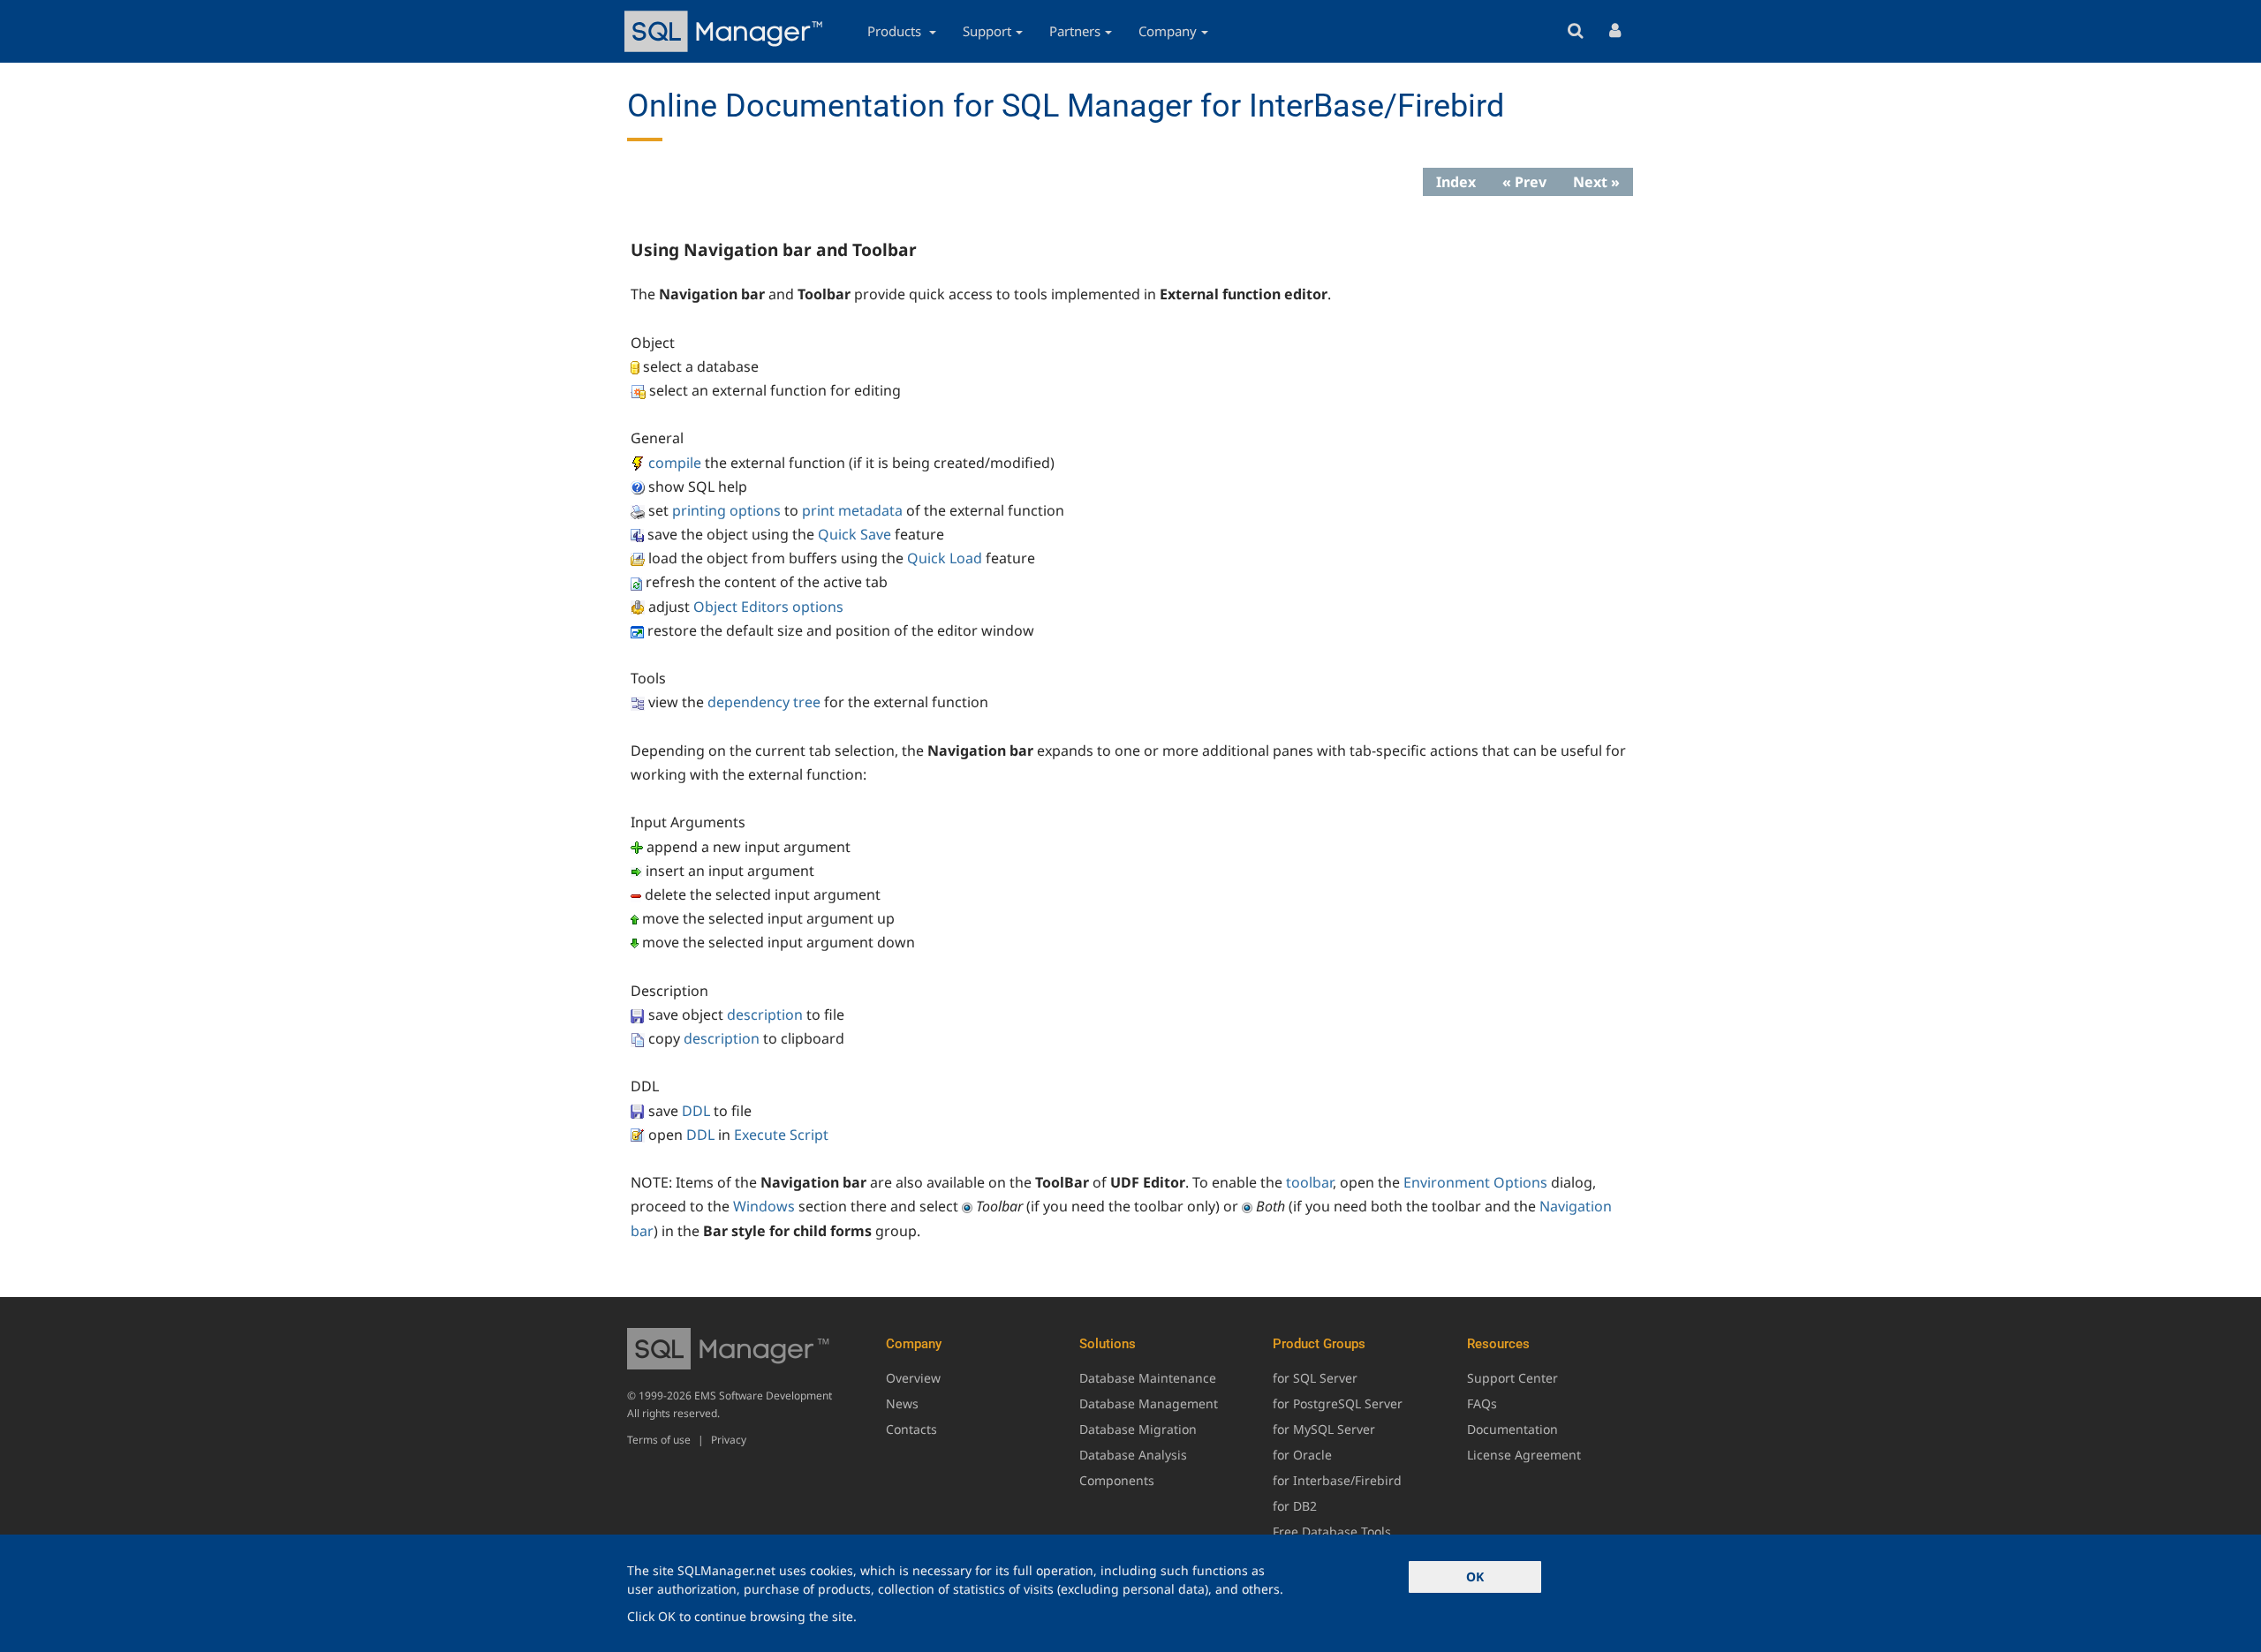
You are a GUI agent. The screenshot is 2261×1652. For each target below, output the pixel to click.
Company (1168, 31)
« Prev (1524, 182)
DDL (696, 1111)
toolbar (1309, 1182)
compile (675, 463)
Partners (1075, 31)
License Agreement (1524, 1455)
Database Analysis (1133, 1455)
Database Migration (1138, 1429)
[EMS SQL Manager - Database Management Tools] (726, 31)
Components (1117, 1480)
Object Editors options (768, 607)
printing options (726, 510)
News (902, 1403)
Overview (913, 1378)
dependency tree (764, 702)
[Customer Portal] (1615, 31)
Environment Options (1475, 1182)
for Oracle (1302, 1455)
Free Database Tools (1332, 1531)
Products (896, 31)
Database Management (1149, 1403)
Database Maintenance (1148, 1378)
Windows (764, 1206)
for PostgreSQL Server (1338, 1403)
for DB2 (1295, 1506)
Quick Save (854, 534)
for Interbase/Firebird (1337, 1480)
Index (1456, 182)
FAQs (1482, 1403)
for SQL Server (1315, 1378)
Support (987, 31)
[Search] (1575, 31)
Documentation (1512, 1429)
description (765, 1015)
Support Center (1512, 1378)
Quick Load (945, 558)
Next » (1596, 182)
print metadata (852, 510)
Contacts (911, 1429)
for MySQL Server (1324, 1429)
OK (1475, 1577)
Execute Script (781, 1135)
